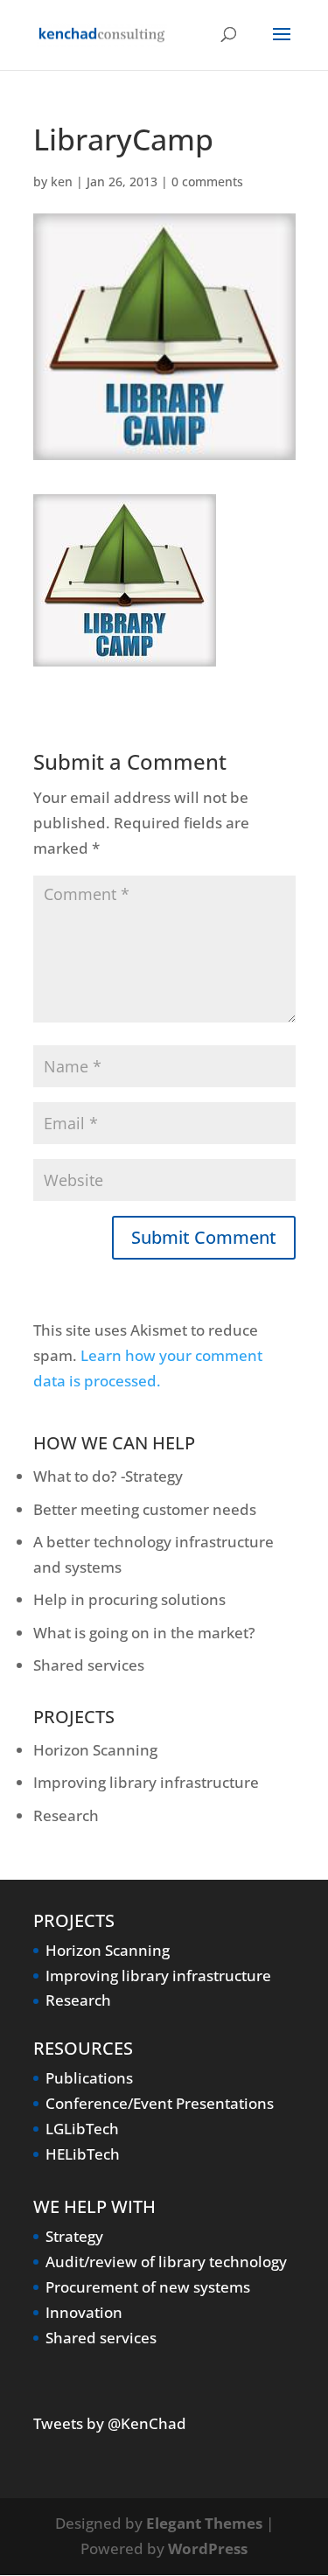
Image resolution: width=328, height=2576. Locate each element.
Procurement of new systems (148, 2287)
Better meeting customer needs (145, 1509)
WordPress (208, 2548)
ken (62, 182)
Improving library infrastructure (146, 1782)
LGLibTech (82, 2129)
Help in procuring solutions (129, 1599)
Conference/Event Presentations (160, 2103)
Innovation (84, 2312)
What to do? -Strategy (108, 1476)
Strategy (74, 2236)
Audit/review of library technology (166, 2262)
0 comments (207, 182)
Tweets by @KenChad (110, 2423)
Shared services (89, 1665)
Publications (89, 2078)
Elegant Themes (204, 2523)
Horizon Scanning (95, 1750)
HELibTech (83, 2154)
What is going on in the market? (144, 1633)
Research (66, 1815)
